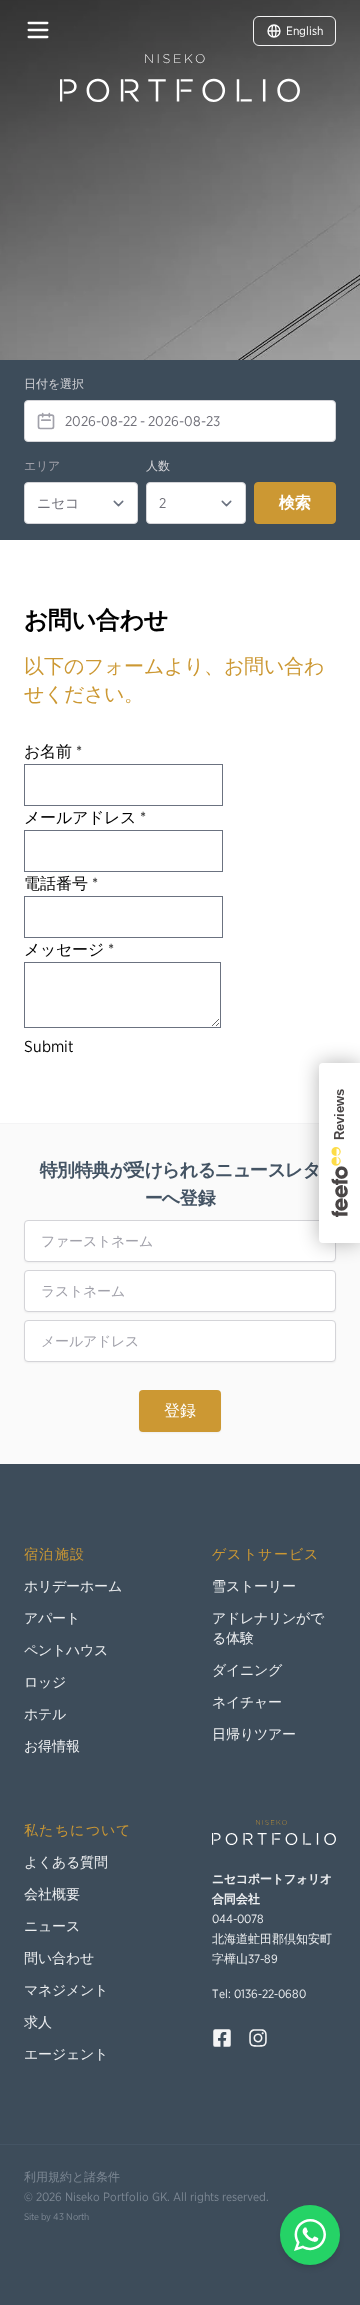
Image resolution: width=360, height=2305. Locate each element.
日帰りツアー (254, 1734)
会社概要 (52, 1894)
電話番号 (61, 883)
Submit (49, 1046)
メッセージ (69, 949)
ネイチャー (247, 1702)
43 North (71, 2216)
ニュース (52, 1926)
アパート (52, 1618)
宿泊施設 (55, 1554)
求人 (38, 2022)
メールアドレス (85, 817)
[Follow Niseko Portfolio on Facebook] (222, 2038)
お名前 (53, 751)
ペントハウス (66, 1650)
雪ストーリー (254, 1586)
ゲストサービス (266, 1554)
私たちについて (78, 1830)
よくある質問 (66, 1862)
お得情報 (52, 1746)
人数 (158, 465)
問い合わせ (59, 1958)
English (304, 30)
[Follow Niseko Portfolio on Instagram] (258, 2038)
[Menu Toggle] (38, 30)
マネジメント (66, 1990)
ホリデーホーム (73, 1586)
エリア (42, 465)
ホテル (45, 1714)
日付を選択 (54, 383)
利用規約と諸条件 (72, 2176)
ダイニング (247, 1670)
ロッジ (45, 1682)
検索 (295, 502)
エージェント (66, 2054)
